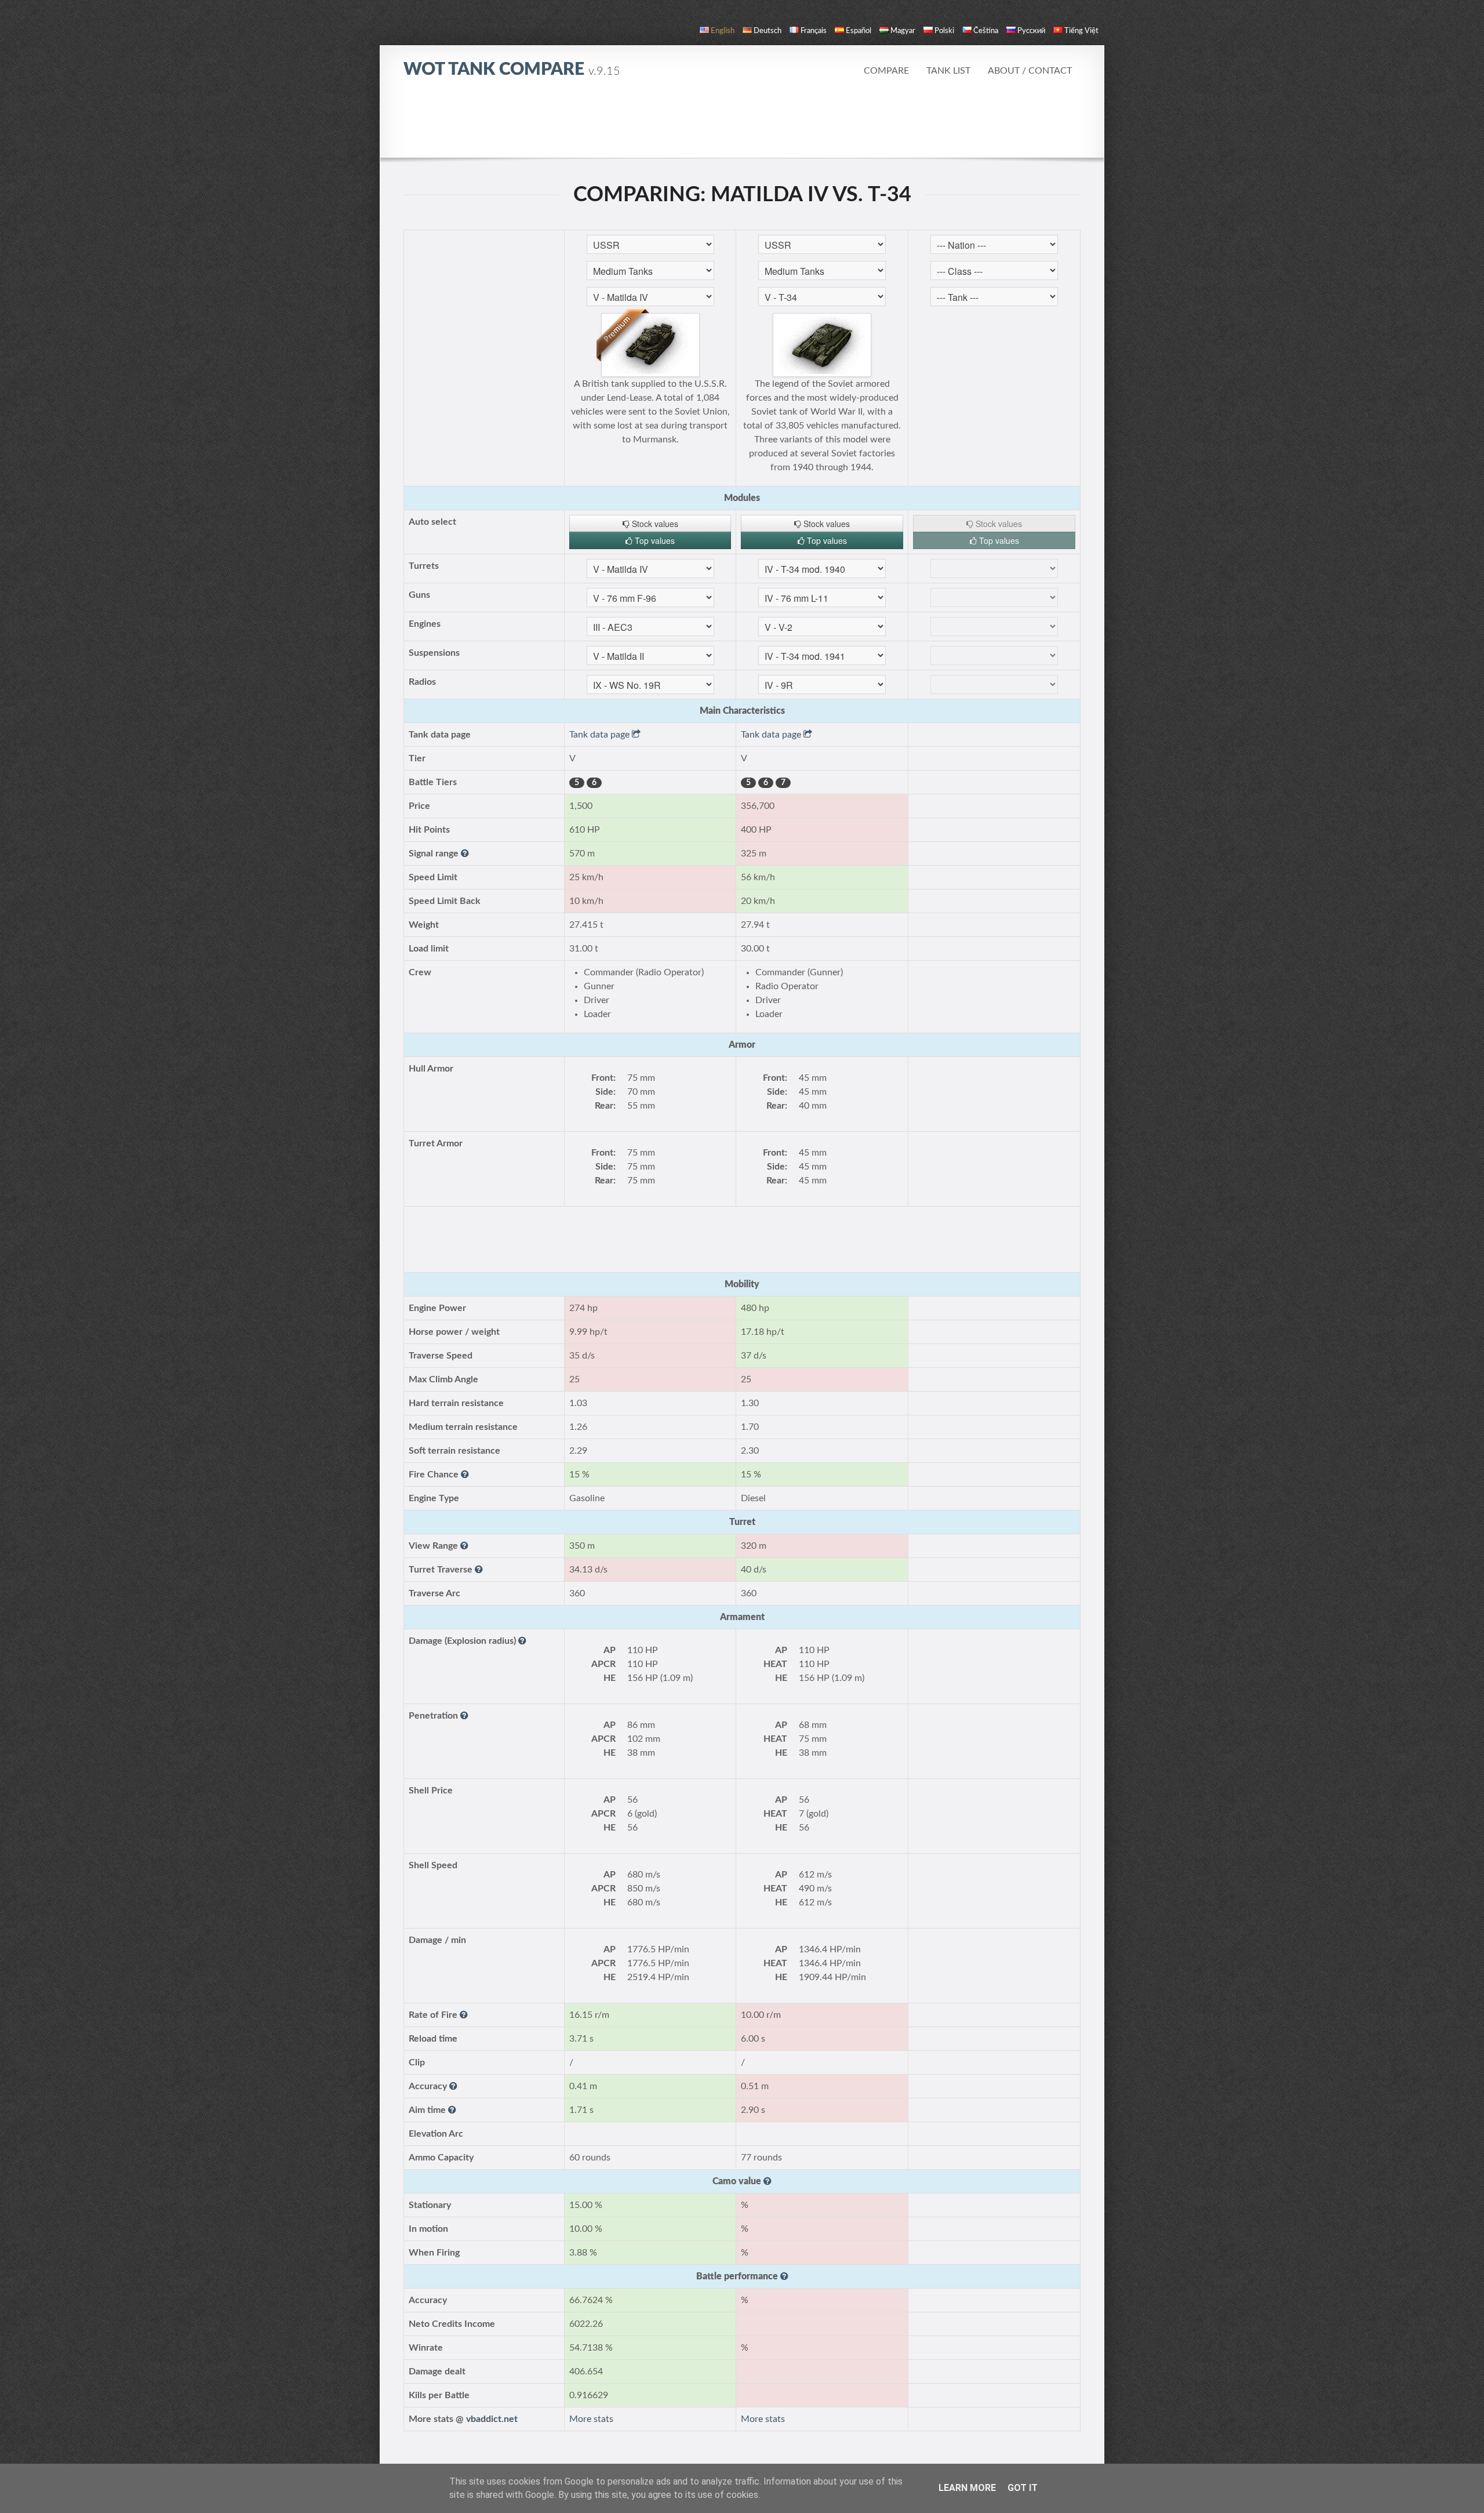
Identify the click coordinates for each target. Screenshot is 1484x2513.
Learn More (967, 2488)
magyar (903, 31)
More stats (591, 2419)
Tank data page (601, 735)
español (859, 31)
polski (944, 31)
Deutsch (768, 31)
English (723, 31)
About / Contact (1030, 71)
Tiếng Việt (1081, 31)
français (814, 31)
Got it (1023, 2488)
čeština (986, 31)
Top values (654, 540)
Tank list (948, 71)
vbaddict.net (492, 2419)
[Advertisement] (742, 125)
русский (1031, 31)
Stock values (654, 524)
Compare (886, 71)
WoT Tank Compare (512, 70)
